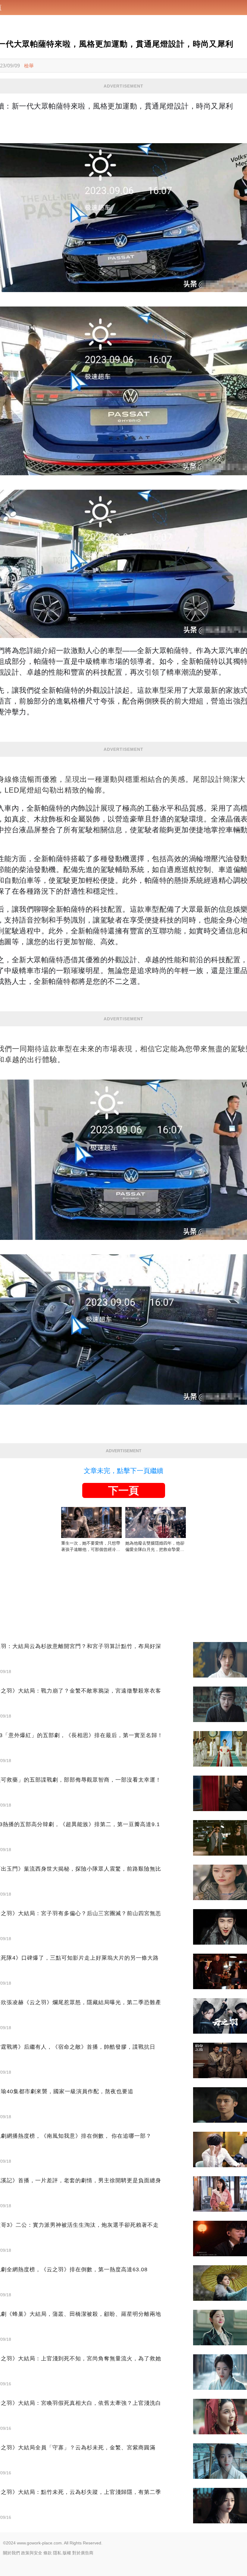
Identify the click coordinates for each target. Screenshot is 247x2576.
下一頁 (123, 1490)
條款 (48, 2553)
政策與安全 (32, 2553)
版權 (67, 2553)
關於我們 (11, 2553)
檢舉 (29, 66)
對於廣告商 (83, 2553)
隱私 (57, 2553)
